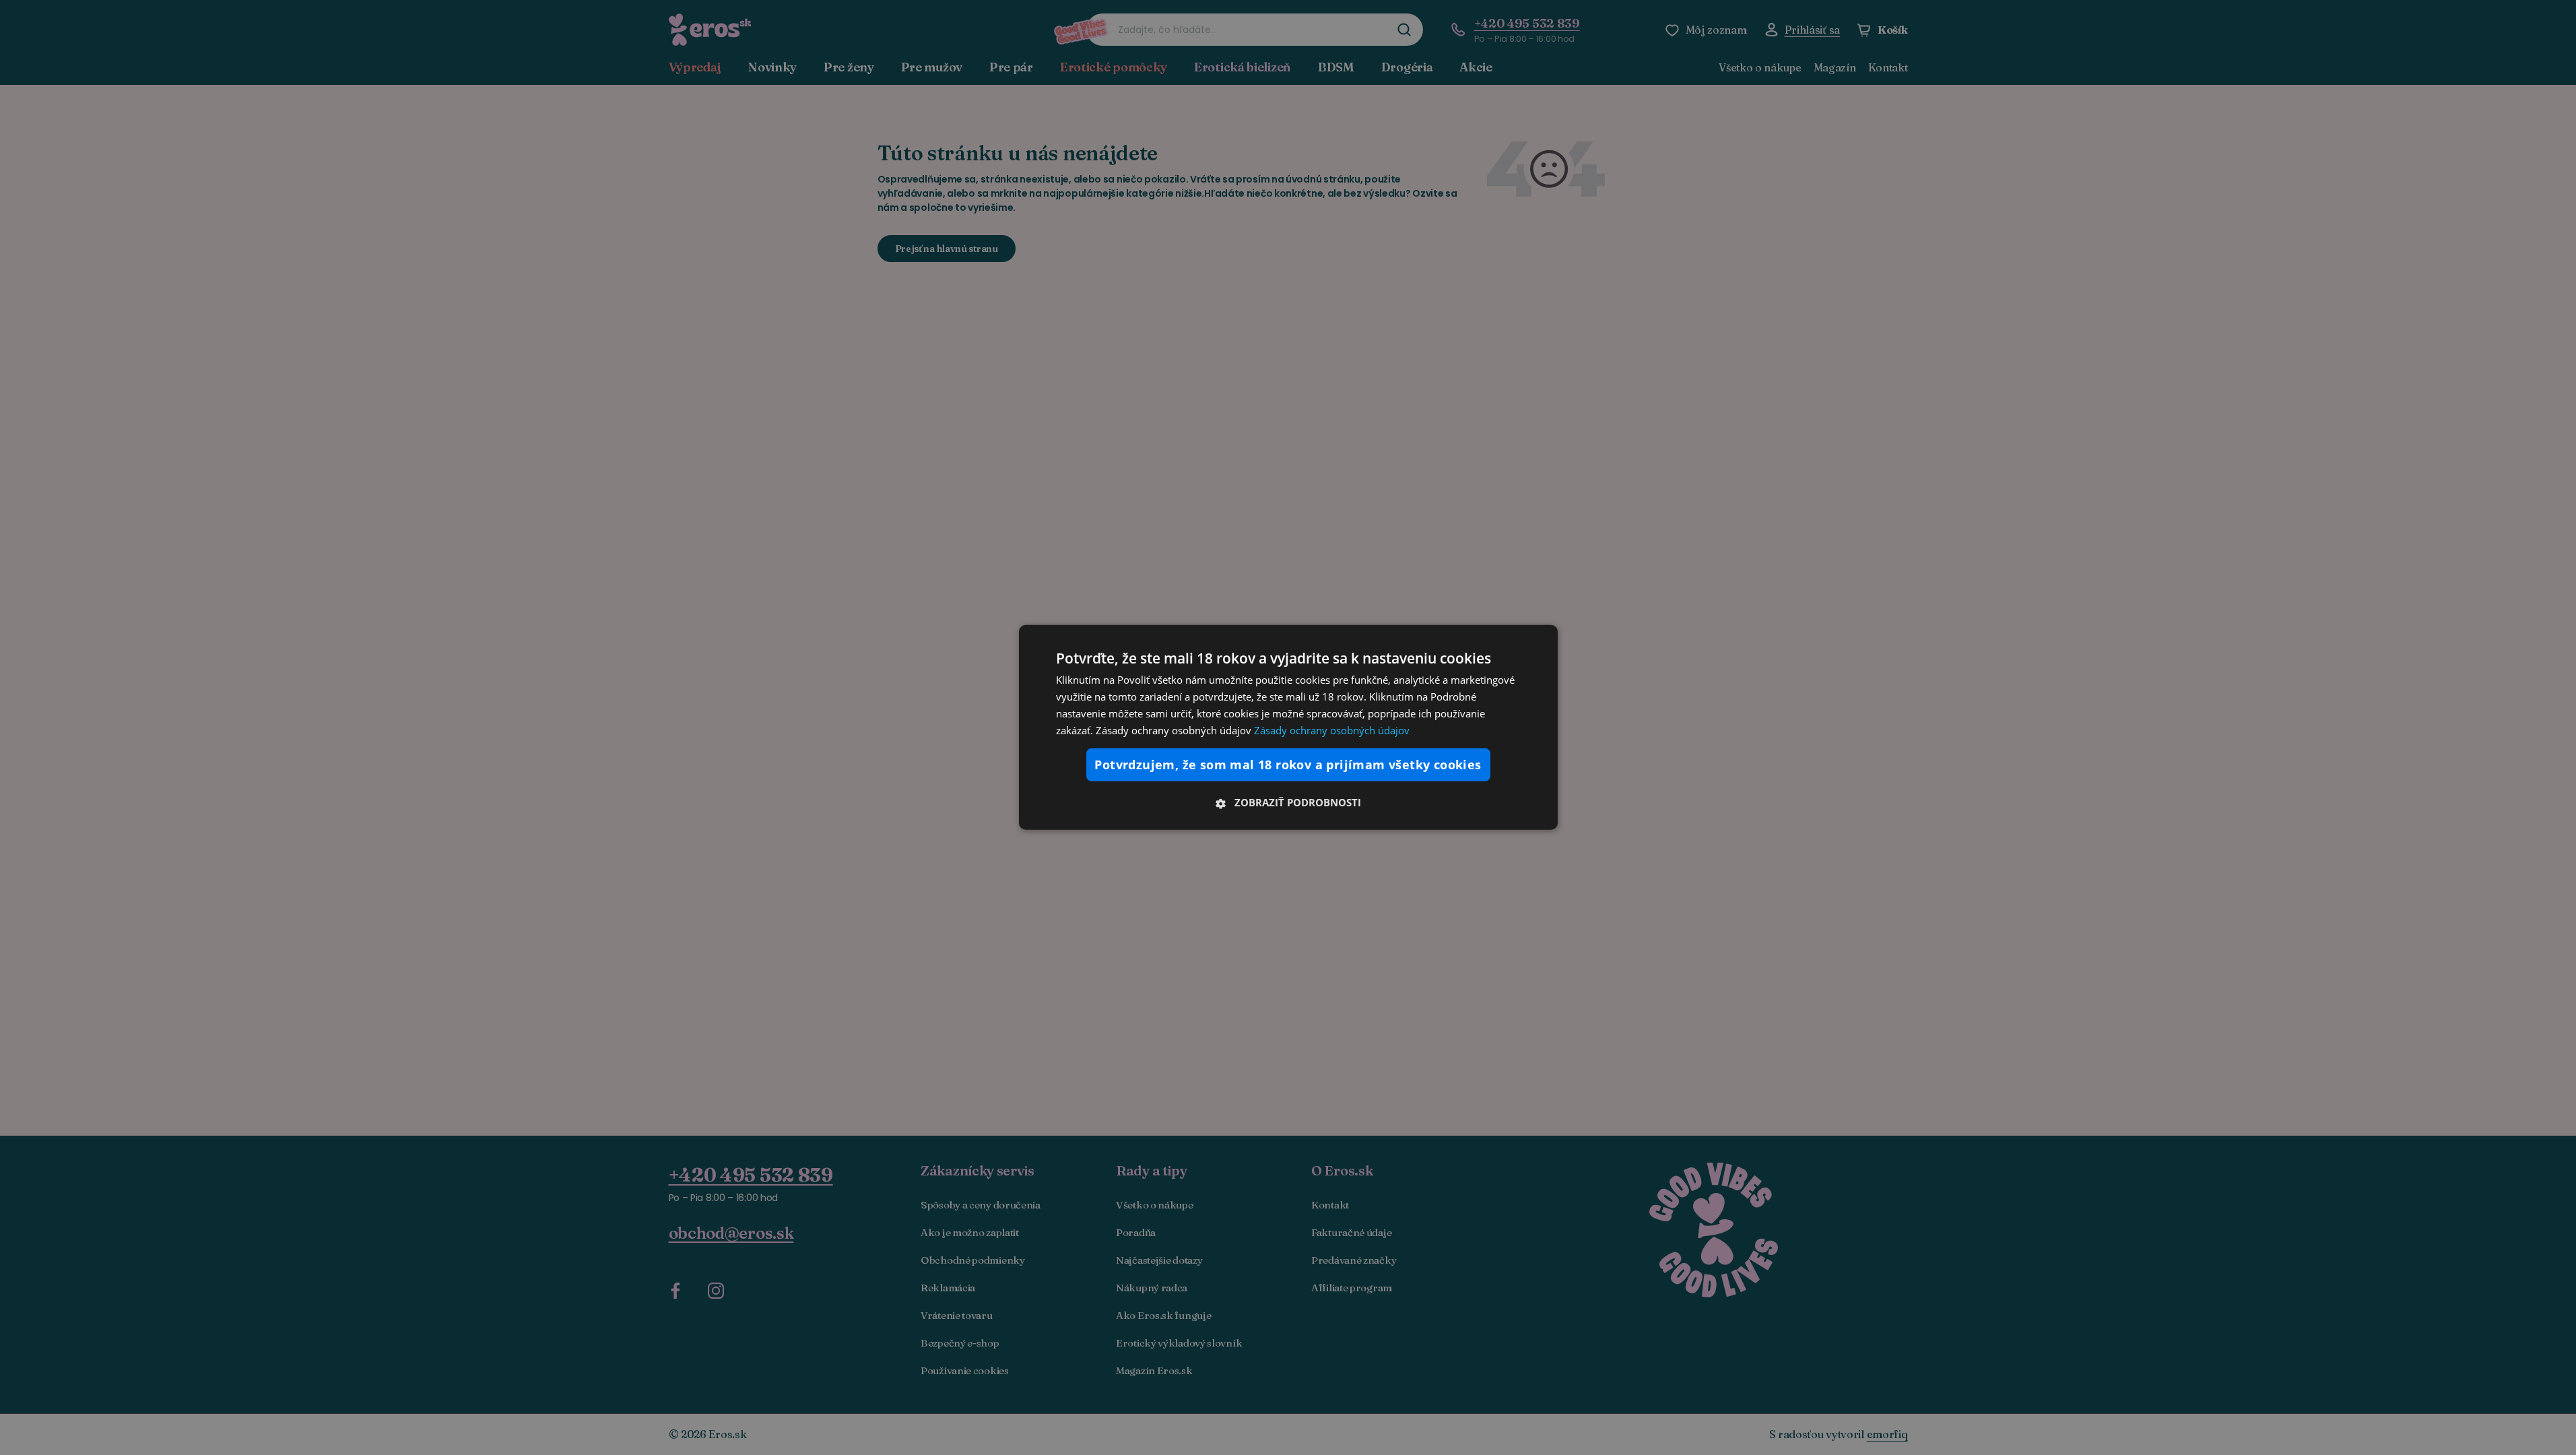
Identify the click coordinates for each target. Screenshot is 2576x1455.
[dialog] (1288, 727)
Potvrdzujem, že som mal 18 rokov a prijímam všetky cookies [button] (1288, 765)
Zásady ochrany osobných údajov (1332, 730)
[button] (1288, 802)
